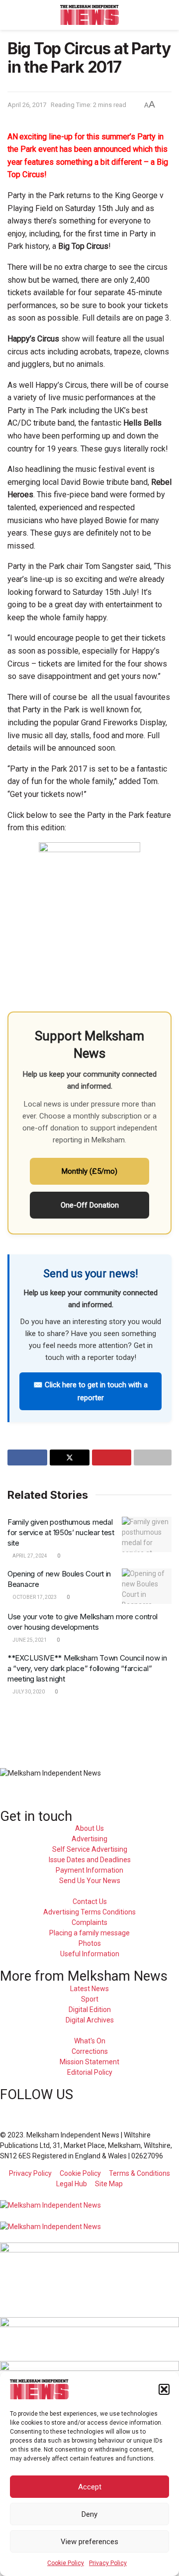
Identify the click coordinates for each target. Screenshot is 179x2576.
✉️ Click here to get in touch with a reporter (90, 1391)
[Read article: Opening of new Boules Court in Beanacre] (147, 1586)
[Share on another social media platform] (153, 1457)
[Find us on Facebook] (3, 2107)
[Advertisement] (89, 1727)
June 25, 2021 (29, 1640)
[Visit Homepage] (90, 15)
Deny (89, 2514)
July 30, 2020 (28, 1692)
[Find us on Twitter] (20, 2107)
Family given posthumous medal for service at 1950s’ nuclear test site (61, 1532)
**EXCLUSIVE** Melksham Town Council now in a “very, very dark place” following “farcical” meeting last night (87, 1668)
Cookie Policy (66, 2563)
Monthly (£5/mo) (89, 1171)
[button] (164, 2389)
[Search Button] (167, 15)
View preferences (89, 2542)
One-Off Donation (90, 1205)
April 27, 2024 (29, 1556)
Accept (90, 2487)
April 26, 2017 (27, 105)
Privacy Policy (108, 2563)
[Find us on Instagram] (37, 2107)
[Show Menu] (12, 15)
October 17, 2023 (34, 1597)
